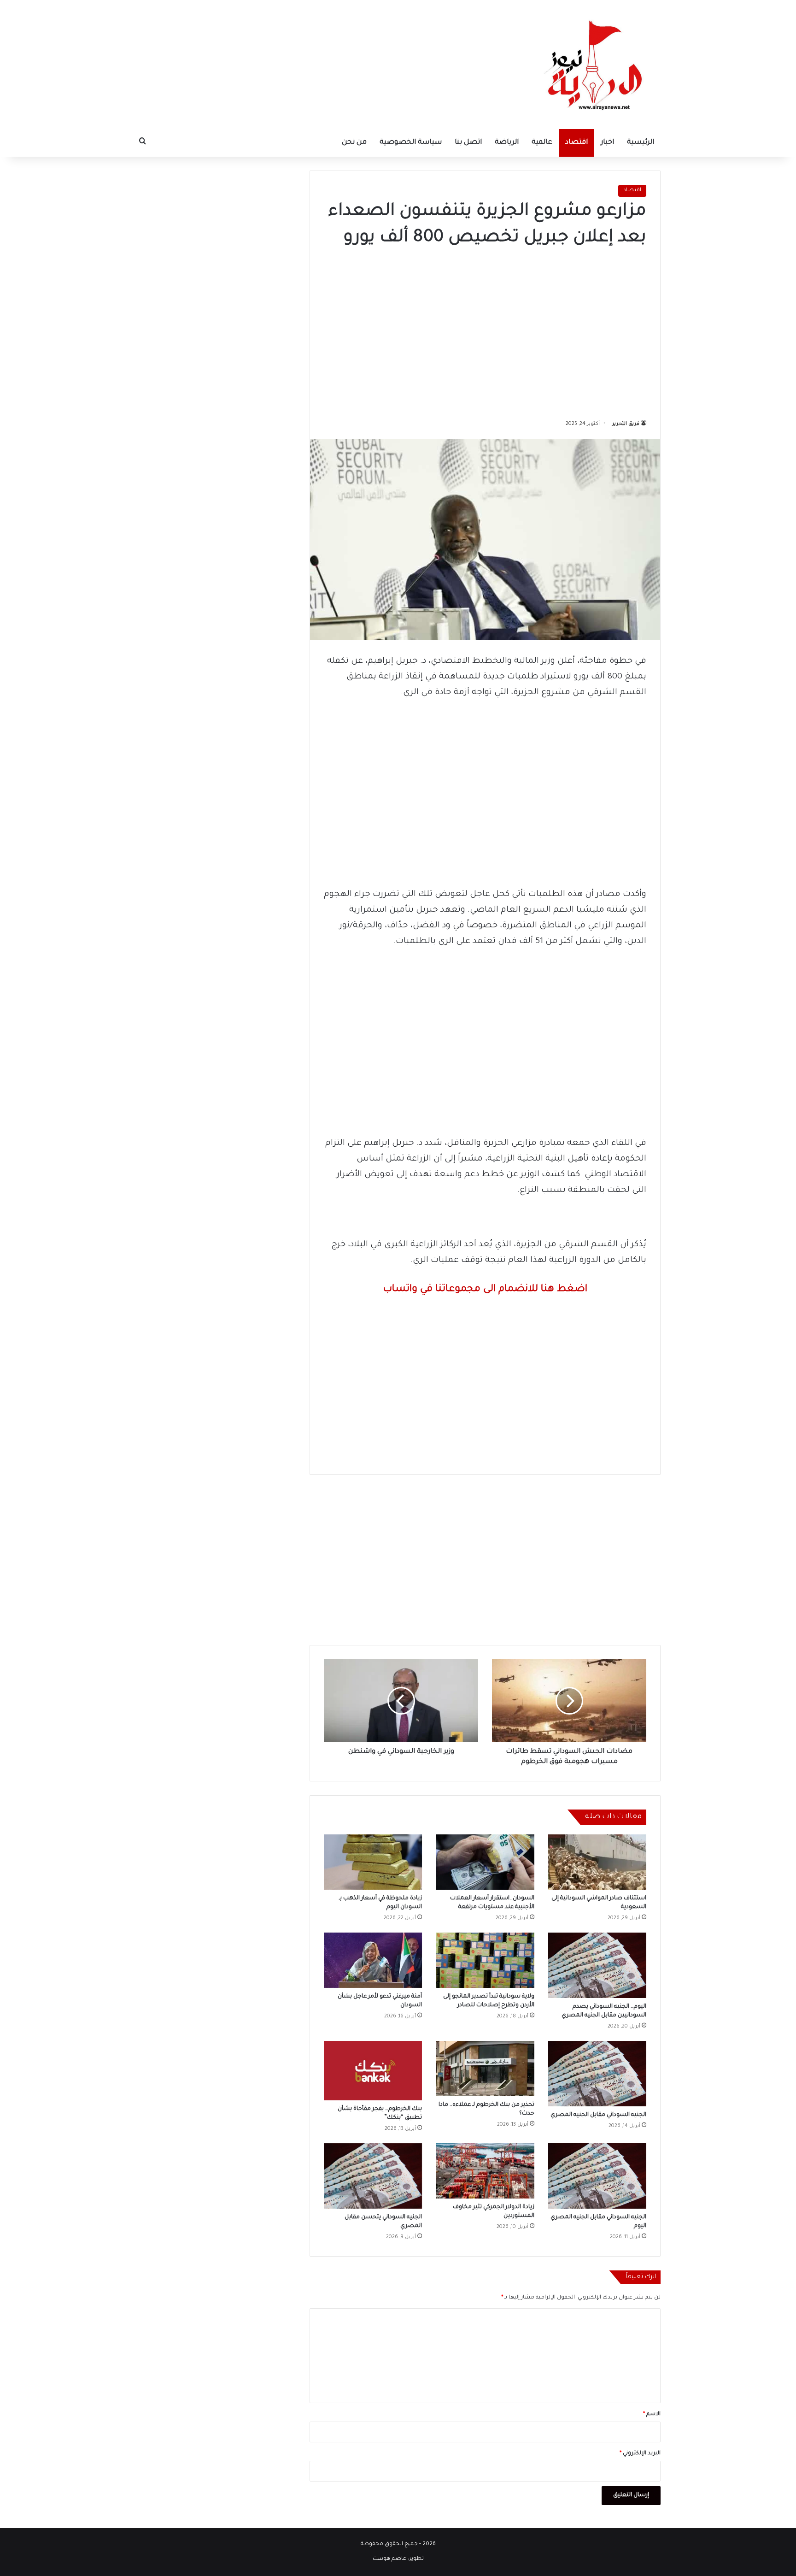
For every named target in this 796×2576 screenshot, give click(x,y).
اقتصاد (577, 143)
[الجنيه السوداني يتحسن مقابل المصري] (373, 2176)
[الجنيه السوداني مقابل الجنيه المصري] (597, 2074)
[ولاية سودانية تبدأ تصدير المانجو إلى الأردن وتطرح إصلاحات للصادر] (485, 1960)
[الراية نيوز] (596, 65)
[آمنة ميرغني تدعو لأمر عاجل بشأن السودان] (373, 1960)
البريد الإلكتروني (640, 2454)
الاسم (652, 2414)
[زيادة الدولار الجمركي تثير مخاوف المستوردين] (485, 2171)
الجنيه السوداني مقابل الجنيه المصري (598, 2115)
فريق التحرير (626, 424)
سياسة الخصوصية (411, 143)
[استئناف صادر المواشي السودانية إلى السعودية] (597, 1862)
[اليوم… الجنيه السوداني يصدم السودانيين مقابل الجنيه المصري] (597, 1965)
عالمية (542, 143)
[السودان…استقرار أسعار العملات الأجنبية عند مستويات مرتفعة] (485, 1862)
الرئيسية (641, 143)
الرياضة (507, 143)
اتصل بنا (468, 143)
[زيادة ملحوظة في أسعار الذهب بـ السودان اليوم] (373, 1862)
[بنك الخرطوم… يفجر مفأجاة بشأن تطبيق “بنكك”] (373, 2071)
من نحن (354, 143)
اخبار (607, 143)
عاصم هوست (389, 2559)
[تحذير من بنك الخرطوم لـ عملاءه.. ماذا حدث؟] (485, 2069)
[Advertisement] (485, 330)
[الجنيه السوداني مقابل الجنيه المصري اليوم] (597, 2176)
